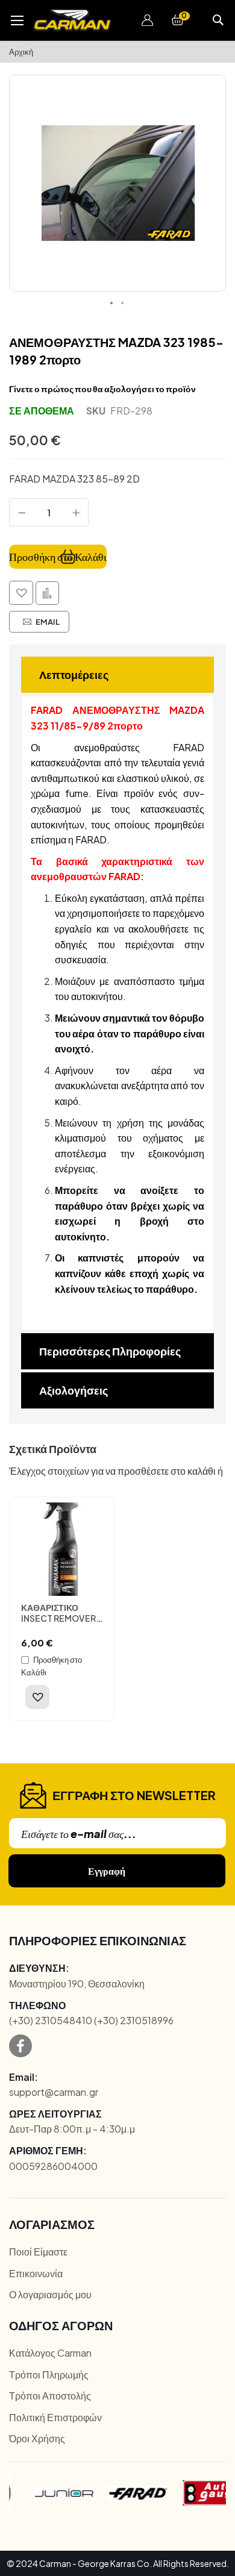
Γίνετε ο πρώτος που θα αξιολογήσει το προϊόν (102, 389)
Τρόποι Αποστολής (50, 2396)
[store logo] (72, 20)
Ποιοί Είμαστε (38, 2252)
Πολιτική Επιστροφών (55, 2417)
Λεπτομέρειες (74, 674)
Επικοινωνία (36, 2273)
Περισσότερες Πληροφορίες (110, 1351)
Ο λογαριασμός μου (50, 2294)
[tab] (117, 675)
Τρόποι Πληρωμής (49, 2374)
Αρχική (21, 52)
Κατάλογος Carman (50, 2353)
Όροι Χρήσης (37, 2438)
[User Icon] (148, 20)
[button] (148, 20)
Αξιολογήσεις (74, 1390)
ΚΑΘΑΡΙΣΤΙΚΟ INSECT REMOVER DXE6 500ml (58, 1618)
